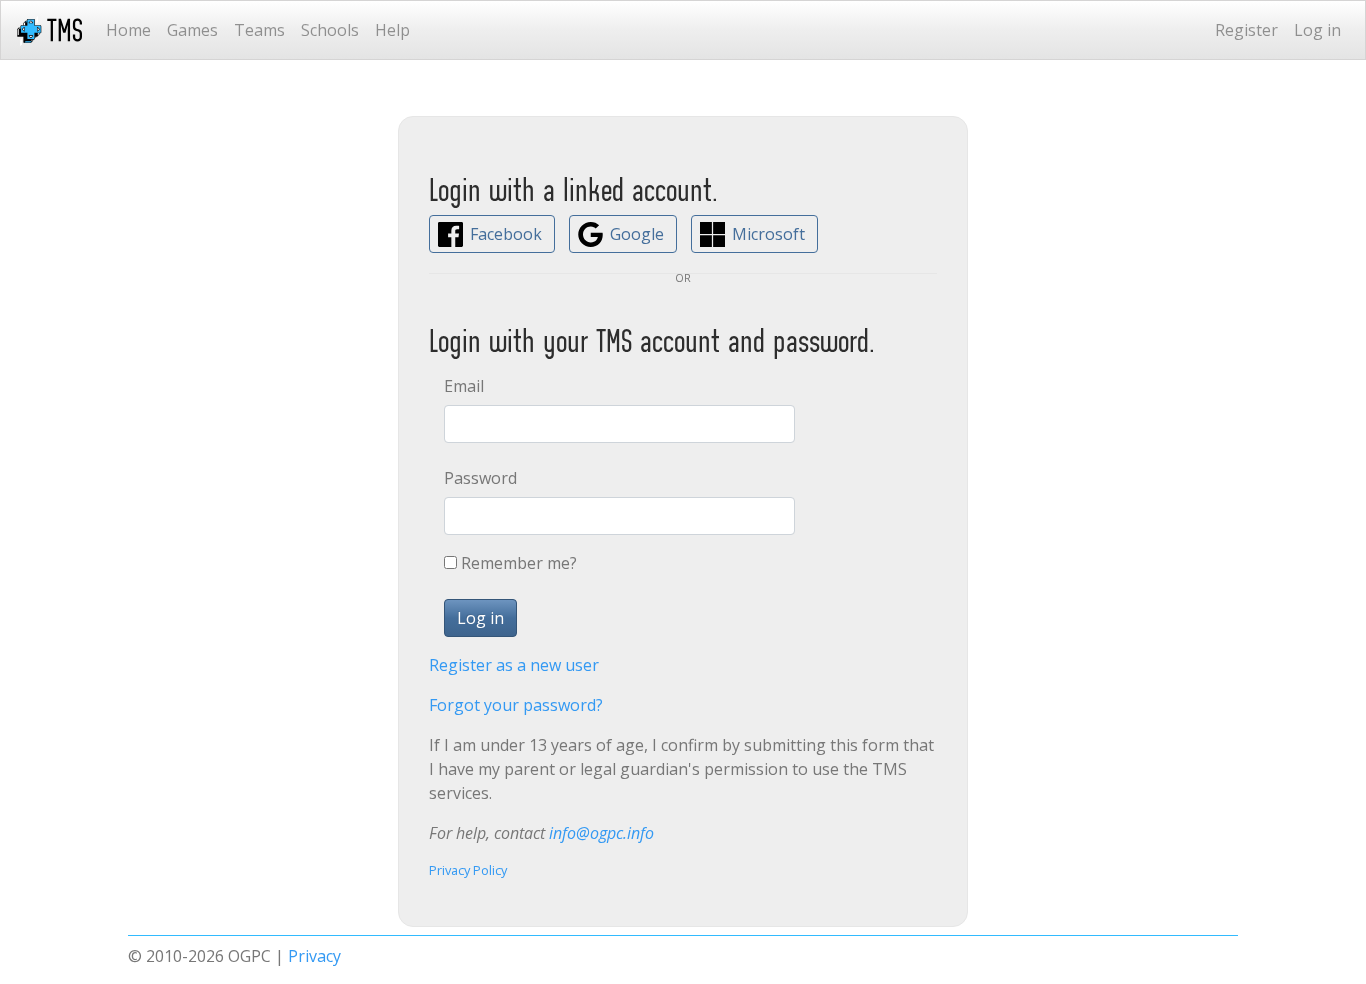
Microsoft (768, 234)
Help (392, 30)
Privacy (314, 956)
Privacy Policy (468, 870)
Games (192, 30)
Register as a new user (514, 665)
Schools (330, 30)
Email (464, 386)
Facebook (506, 234)
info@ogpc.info (601, 833)
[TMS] (49, 30)
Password (480, 478)
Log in (1317, 30)
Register (1246, 30)
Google (637, 234)
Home (128, 30)
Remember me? (519, 563)
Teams (259, 30)
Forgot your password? (516, 705)
